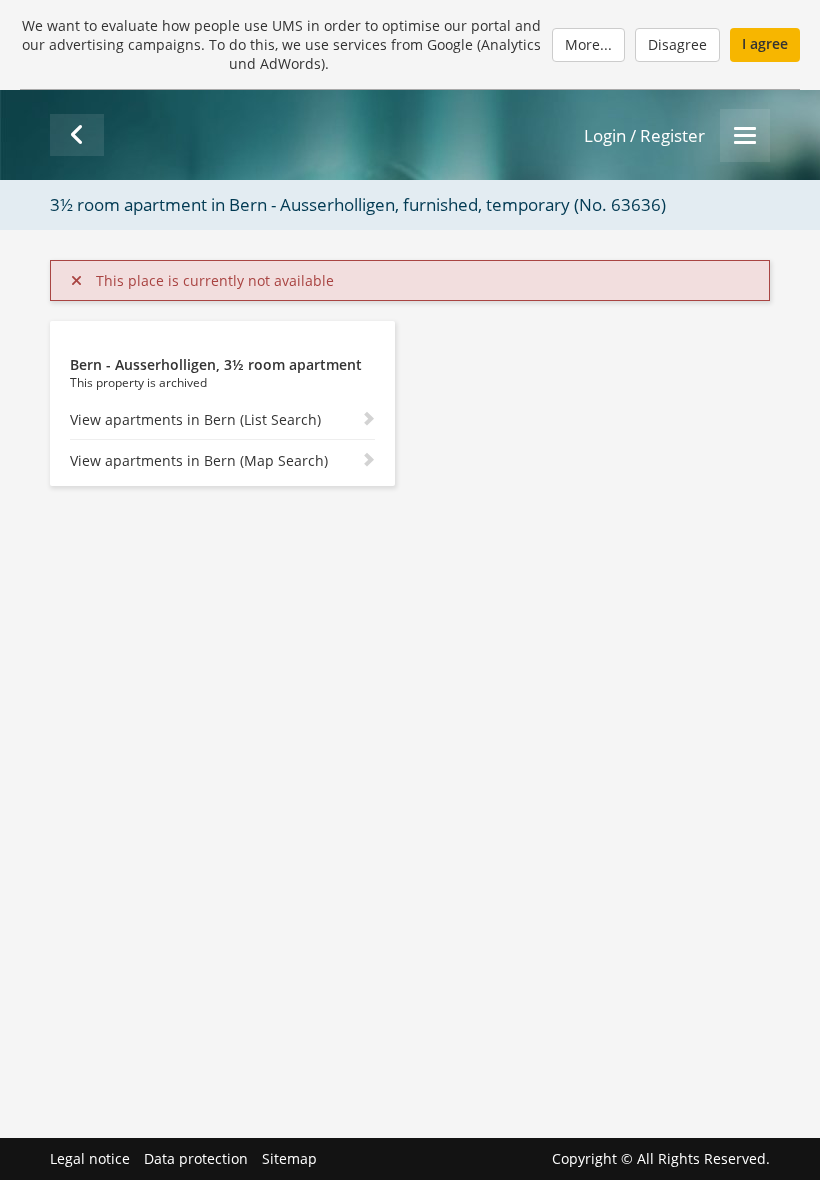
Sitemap (289, 1158)
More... (588, 44)
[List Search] (77, 135)
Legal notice (90, 1158)
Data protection (196, 1158)
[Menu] (745, 135)
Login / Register (644, 135)
